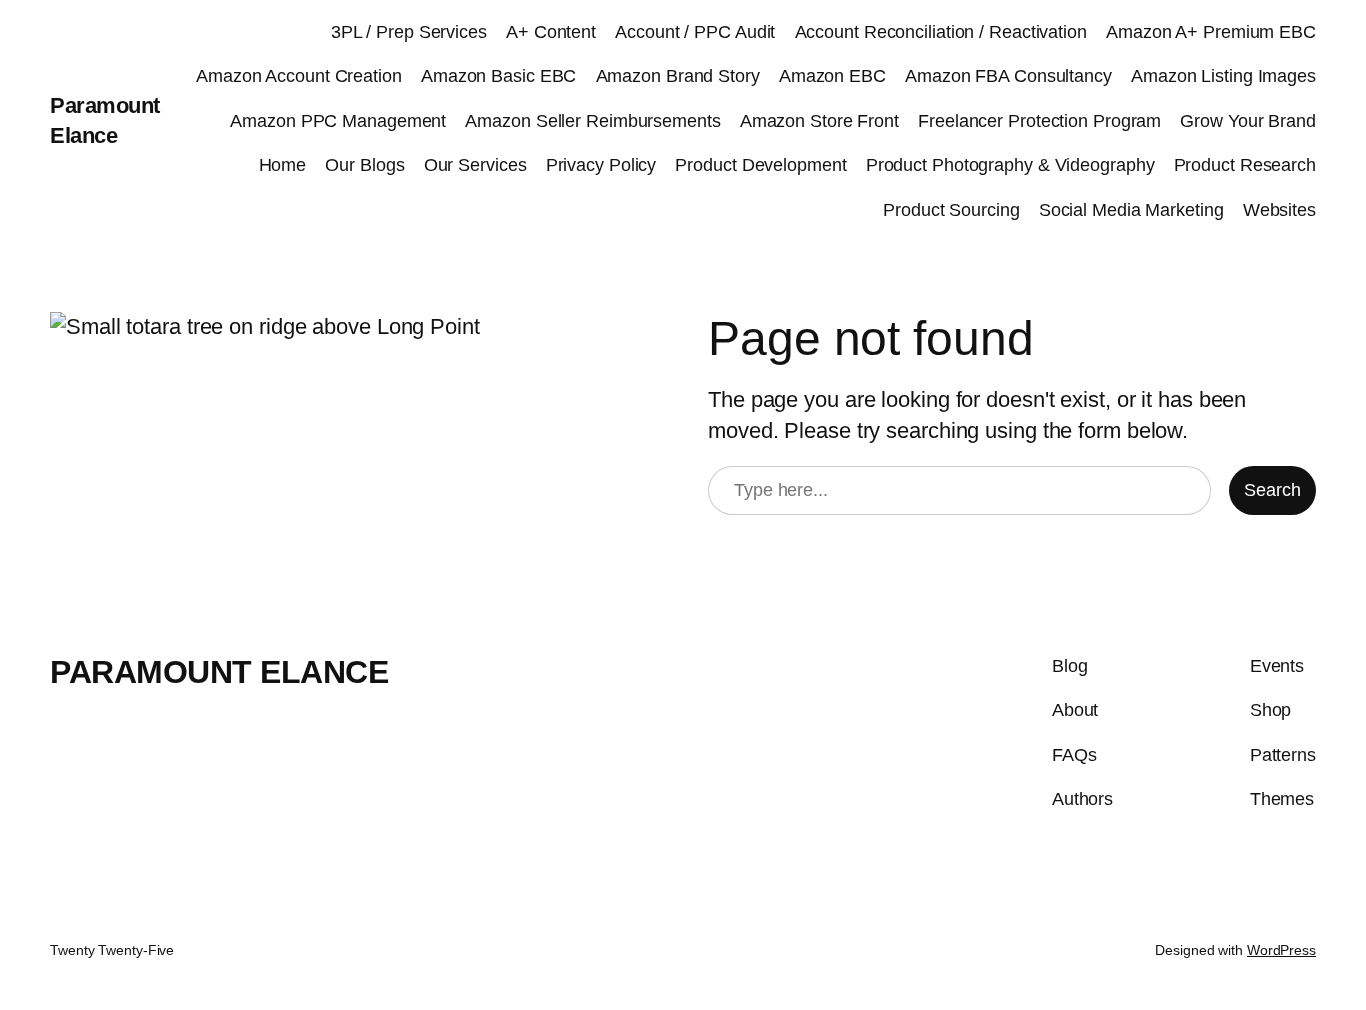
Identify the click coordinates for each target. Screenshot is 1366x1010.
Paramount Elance (219, 672)
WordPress (1281, 950)
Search (1272, 490)
